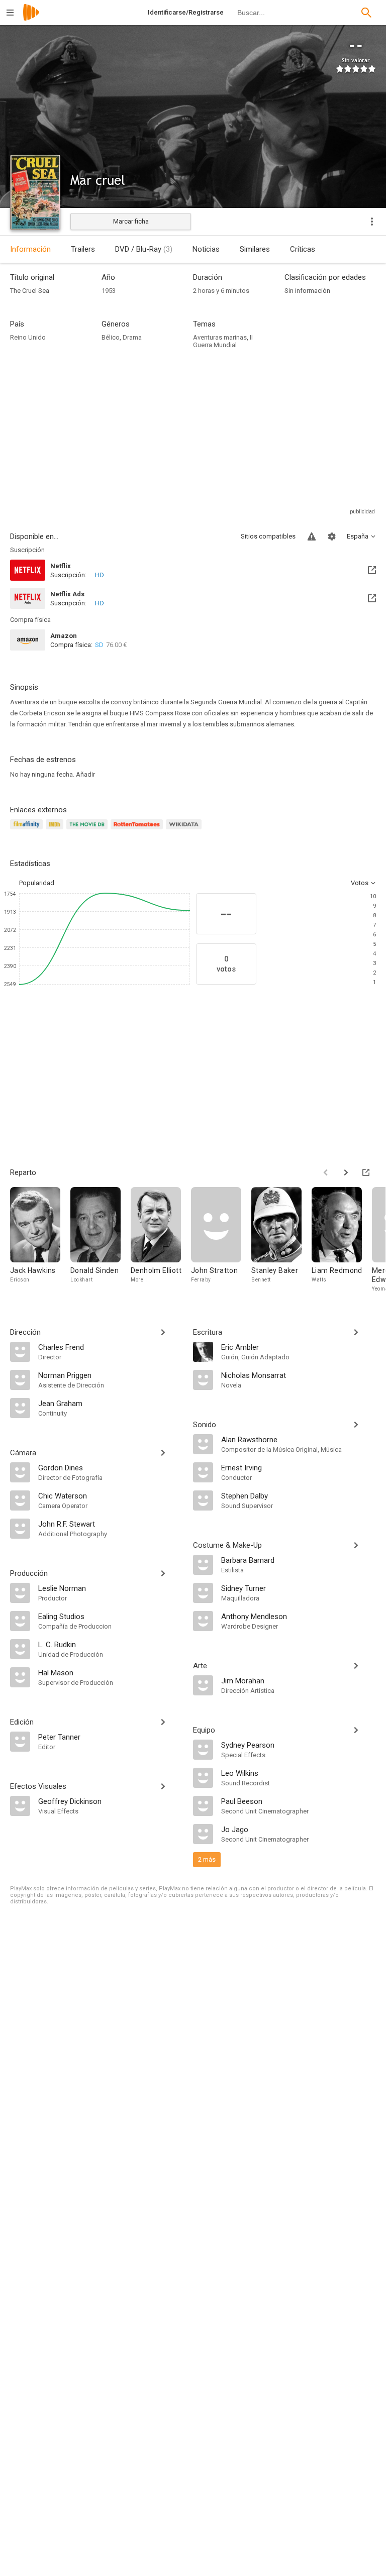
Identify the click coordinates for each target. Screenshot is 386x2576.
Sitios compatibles (268, 536)
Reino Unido (28, 337)
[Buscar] (366, 13)
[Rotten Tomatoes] (138, 830)
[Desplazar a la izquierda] (326, 1172)
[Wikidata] (185, 830)
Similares (255, 249)
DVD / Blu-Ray (144, 249)
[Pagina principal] (31, 19)
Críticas (303, 249)
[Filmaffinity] (28, 830)
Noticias (206, 249)
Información (30, 249)
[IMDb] (56, 830)
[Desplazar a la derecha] (346, 1172)
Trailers (83, 249)
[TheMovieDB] (88, 830)
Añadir (85, 774)
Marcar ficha (131, 221)
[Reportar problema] (312, 536)
